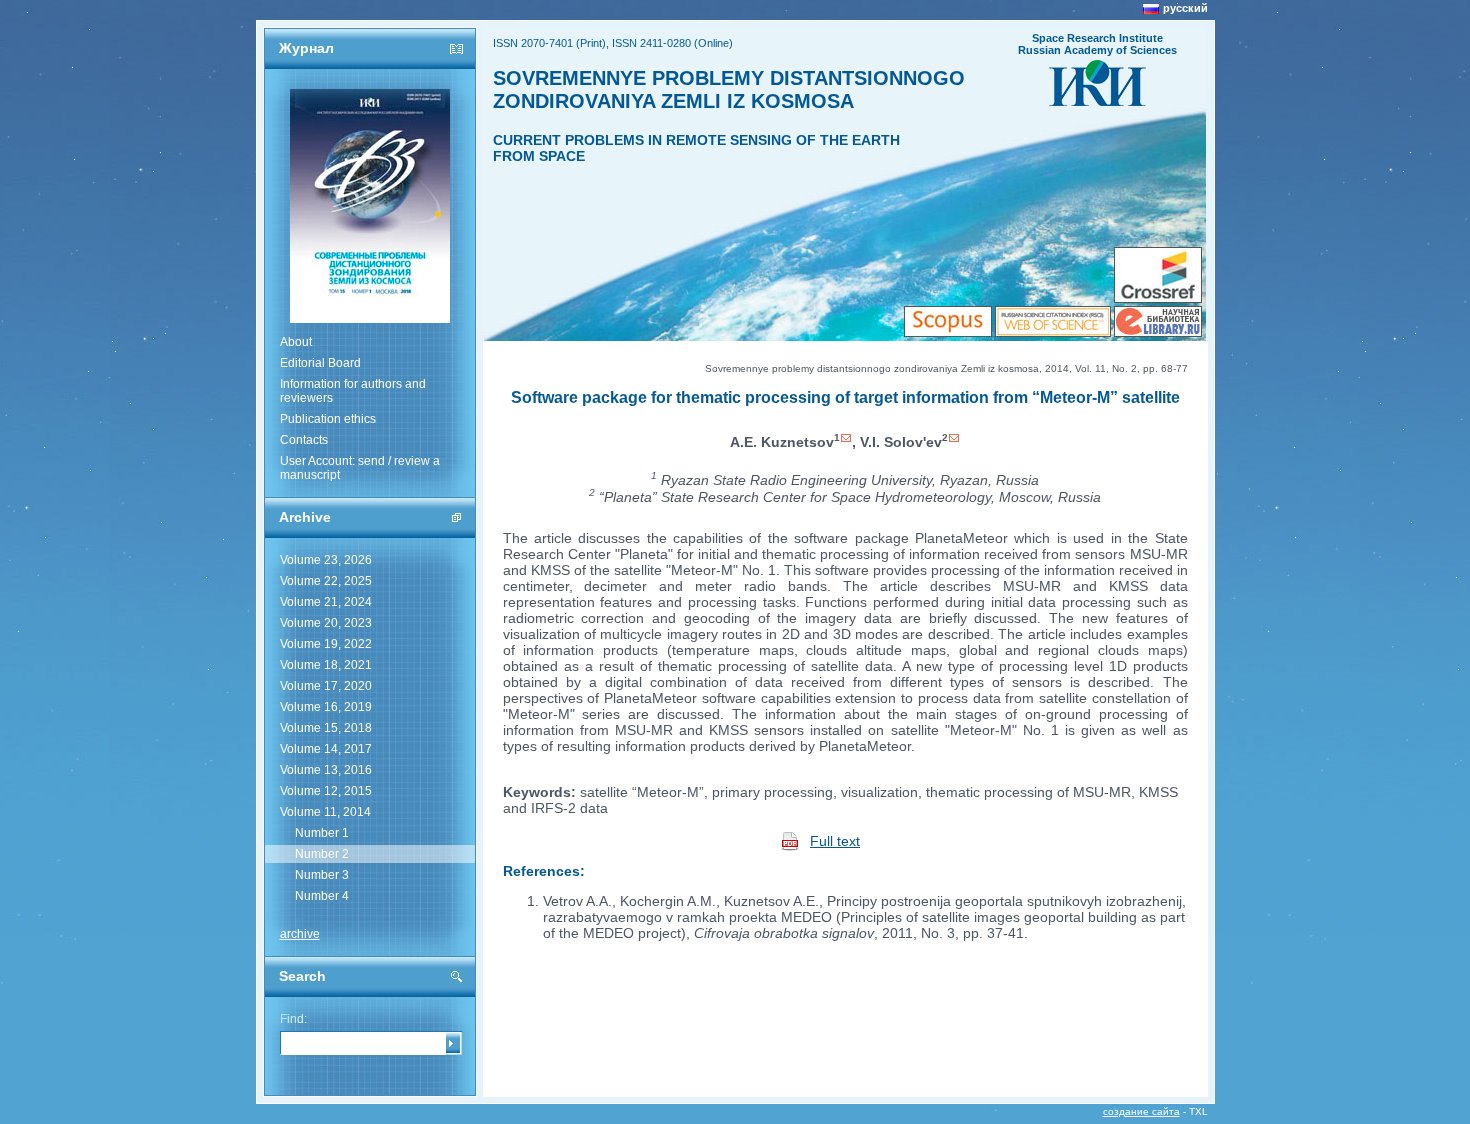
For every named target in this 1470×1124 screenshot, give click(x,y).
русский (1185, 8)
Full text (835, 841)
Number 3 (322, 875)
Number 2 (322, 854)
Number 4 (322, 896)
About (296, 342)
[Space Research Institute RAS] (1097, 100)
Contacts (304, 440)
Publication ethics (328, 419)
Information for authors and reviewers (353, 391)
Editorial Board (320, 363)
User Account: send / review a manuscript (360, 468)
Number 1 (322, 833)
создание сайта (1141, 1111)
